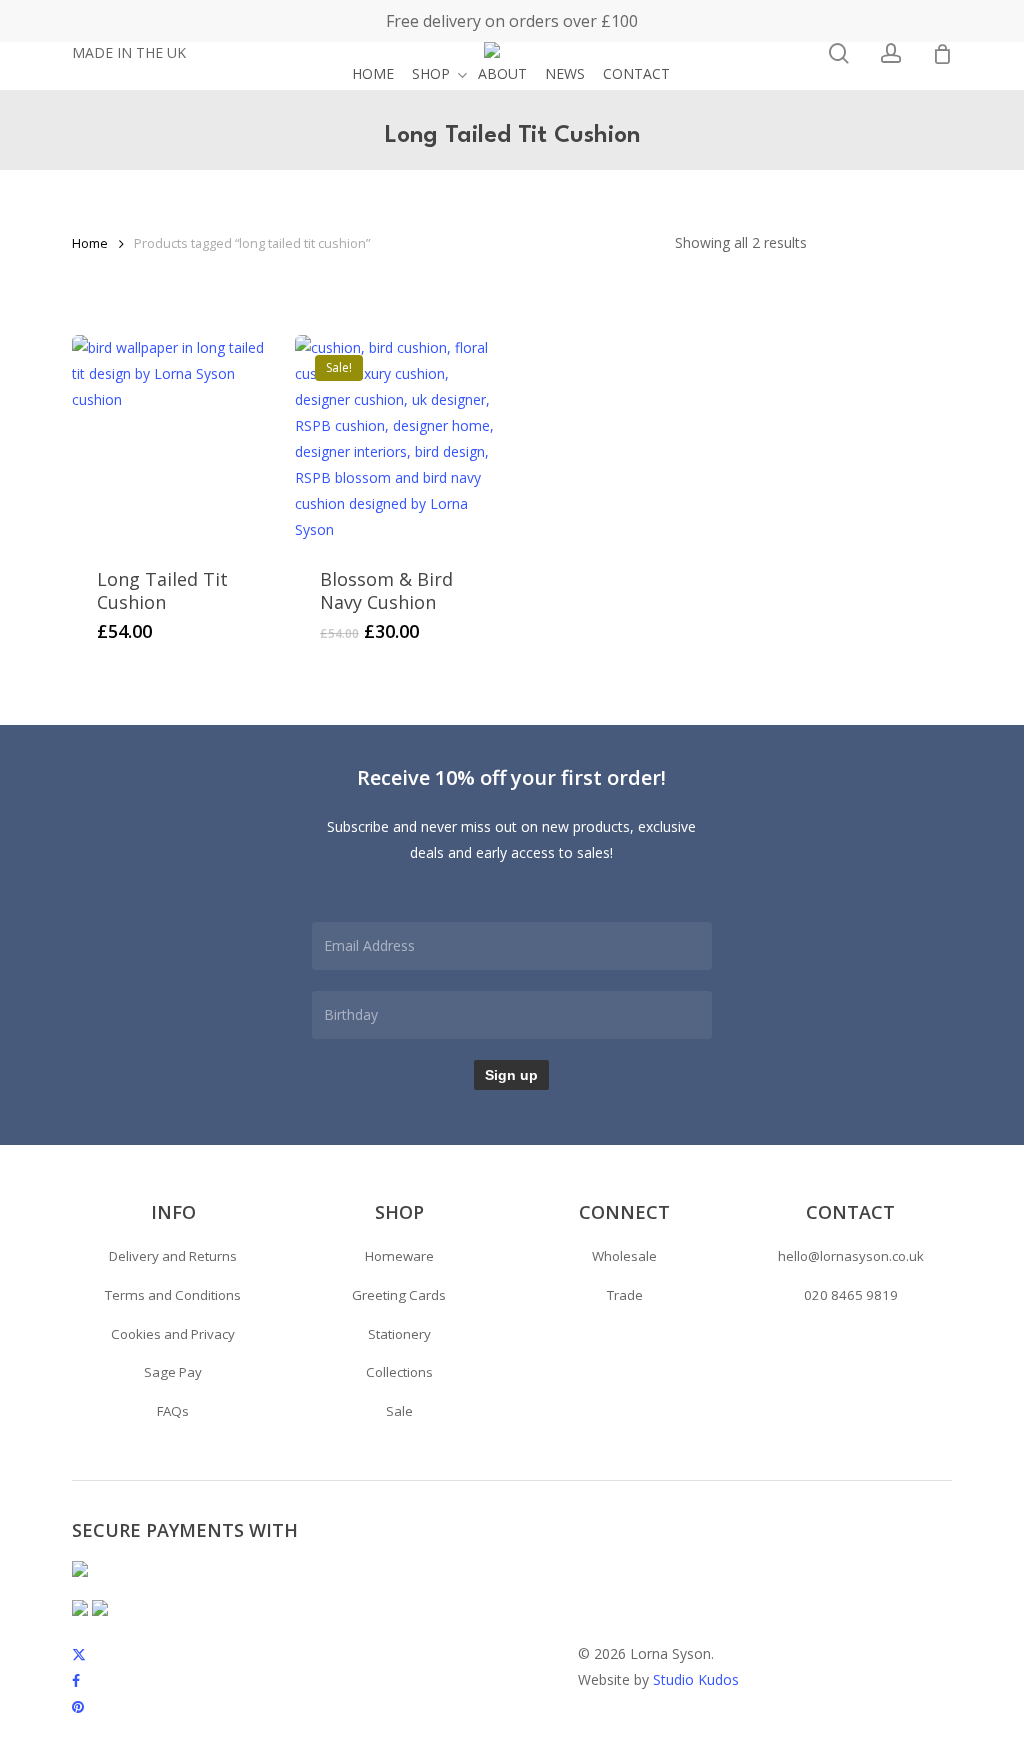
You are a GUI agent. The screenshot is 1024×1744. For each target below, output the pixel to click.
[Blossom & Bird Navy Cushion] (399, 439)
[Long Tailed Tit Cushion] (176, 439)
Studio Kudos (696, 1679)
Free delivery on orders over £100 (512, 21)
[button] (173, 1256)
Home (90, 243)
